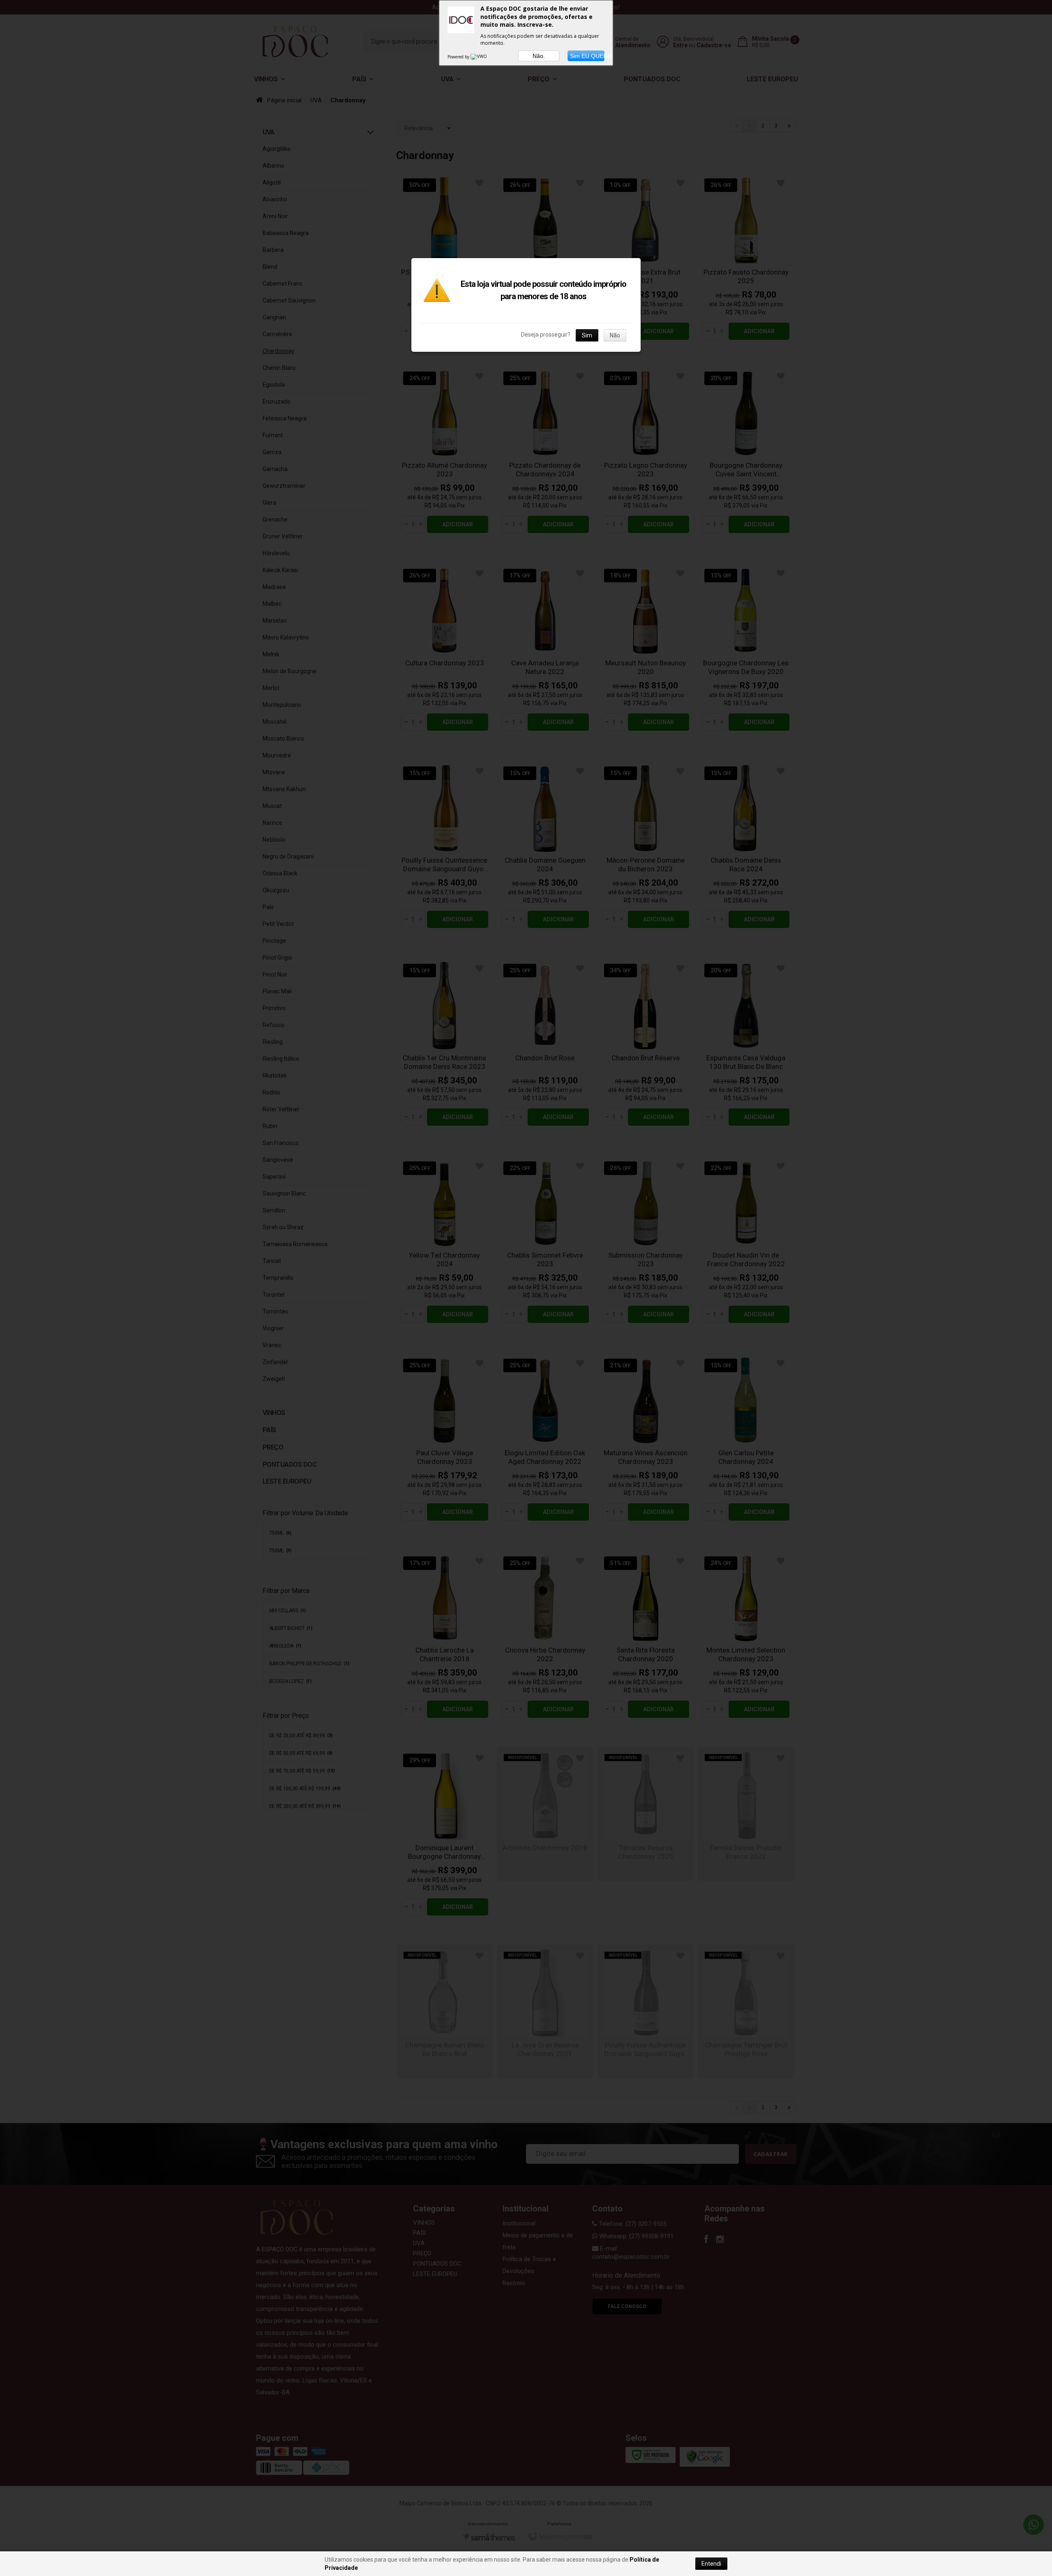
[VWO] (479, 57)
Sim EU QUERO (587, 56)
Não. (539, 56)
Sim (587, 335)
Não (615, 335)
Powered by (459, 57)
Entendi (711, 2564)
